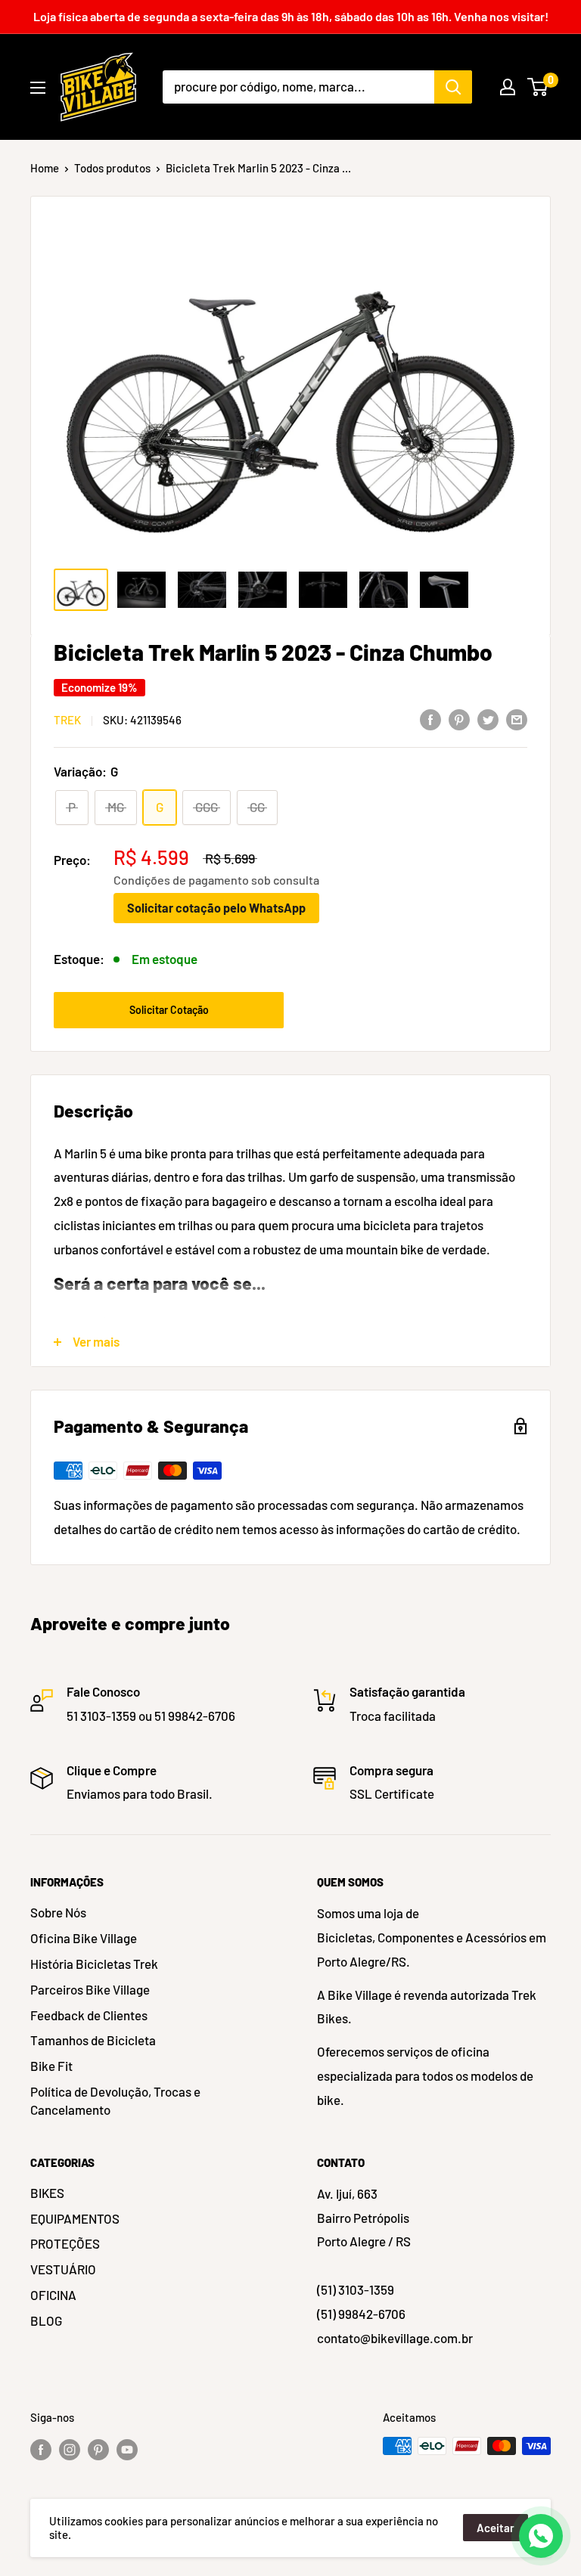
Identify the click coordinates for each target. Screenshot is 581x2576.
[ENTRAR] (508, 87)
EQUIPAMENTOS (75, 2218)
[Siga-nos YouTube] (127, 2448)
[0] (538, 87)
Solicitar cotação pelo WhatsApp (216, 908)
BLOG (46, 2320)
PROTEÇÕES (65, 2243)
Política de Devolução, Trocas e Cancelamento (115, 2100)
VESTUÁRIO (63, 2269)
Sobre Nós (58, 1912)
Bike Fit (51, 2066)
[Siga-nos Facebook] (41, 2448)
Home (45, 168)
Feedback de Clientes (89, 2015)
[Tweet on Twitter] (488, 718)
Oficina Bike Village (84, 1938)
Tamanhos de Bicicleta (93, 2040)
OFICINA (53, 2295)
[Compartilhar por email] (517, 718)
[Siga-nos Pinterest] (98, 2448)
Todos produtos (112, 168)
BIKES (47, 2193)
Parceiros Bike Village (90, 1989)
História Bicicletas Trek (94, 1964)
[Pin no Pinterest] (459, 718)
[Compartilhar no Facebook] (430, 718)
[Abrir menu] (38, 88)
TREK (67, 720)
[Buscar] (453, 87)
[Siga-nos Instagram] (70, 2448)
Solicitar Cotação (169, 1010)
